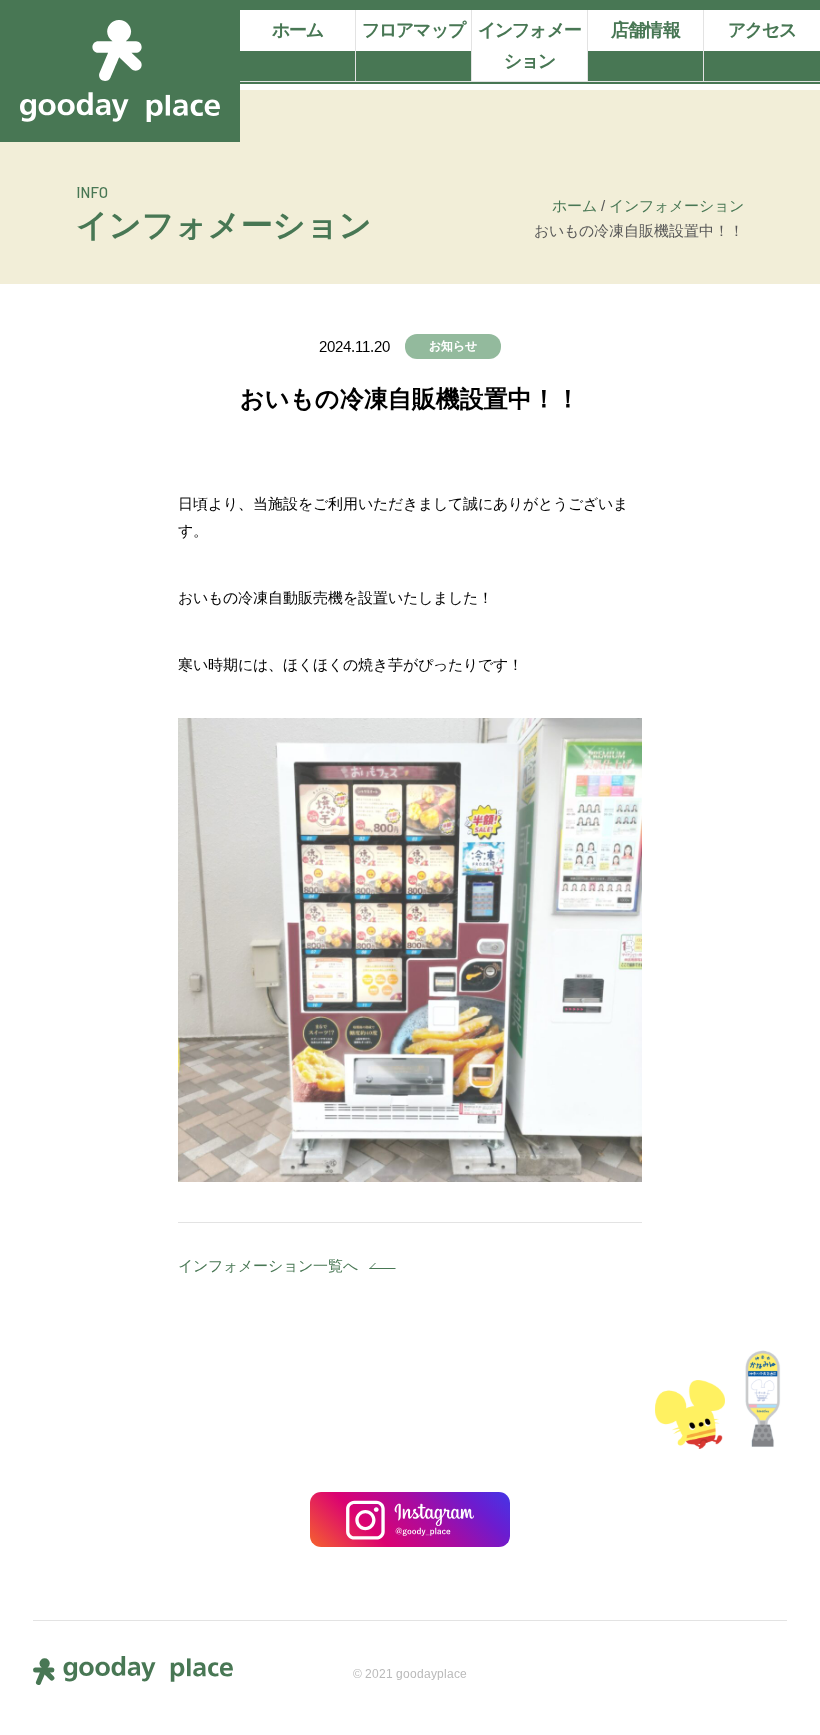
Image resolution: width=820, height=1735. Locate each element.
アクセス (762, 30)
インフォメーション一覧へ (268, 1265)
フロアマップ (413, 30)
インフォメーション (529, 45)
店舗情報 (645, 30)
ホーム (297, 30)
